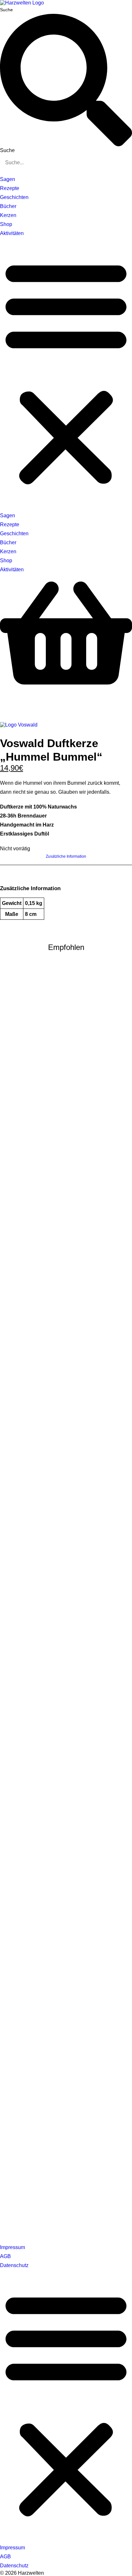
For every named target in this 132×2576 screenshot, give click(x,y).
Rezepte (10, 188)
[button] (66, 372)
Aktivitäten (12, 233)
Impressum (12, 2247)
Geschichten (14, 197)
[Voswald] (19, 725)
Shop (6, 224)
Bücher (8, 206)
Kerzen (8, 215)
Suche (6, 10)
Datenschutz (14, 2265)
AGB (5, 2256)
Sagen (8, 179)
